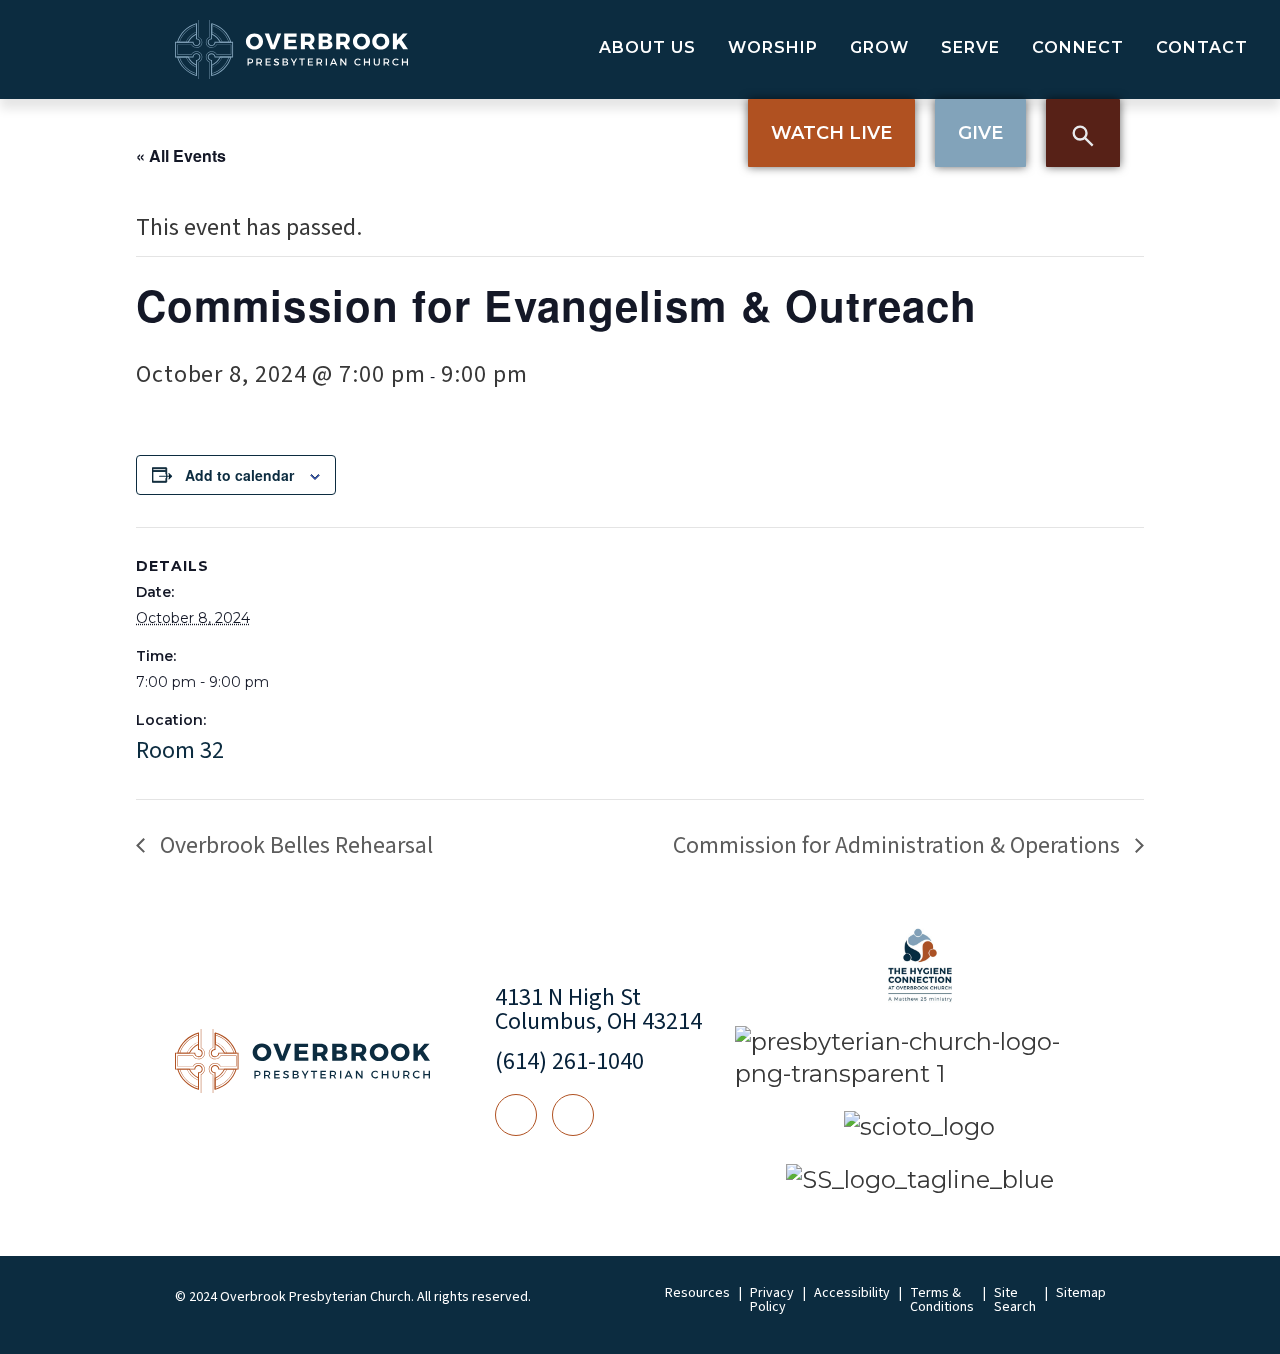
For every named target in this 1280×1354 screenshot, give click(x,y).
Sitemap (1081, 1293)
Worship (773, 47)
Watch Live (831, 133)
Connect (1078, 47)
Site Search (1015, 1300)
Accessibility (852, 1293)
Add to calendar (239, 475)
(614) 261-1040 (569, 1061)
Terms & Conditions (942, 1300)
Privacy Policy (772, 1300)
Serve (970, 47)
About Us (647, 47)
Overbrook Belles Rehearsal (294, 845)
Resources (697, 1293)
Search (1083, 133)
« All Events (181, 155)
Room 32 (180, 750)
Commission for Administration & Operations (899, 845)
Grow (879, 47)
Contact (1202, 47)
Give (980, 133)
